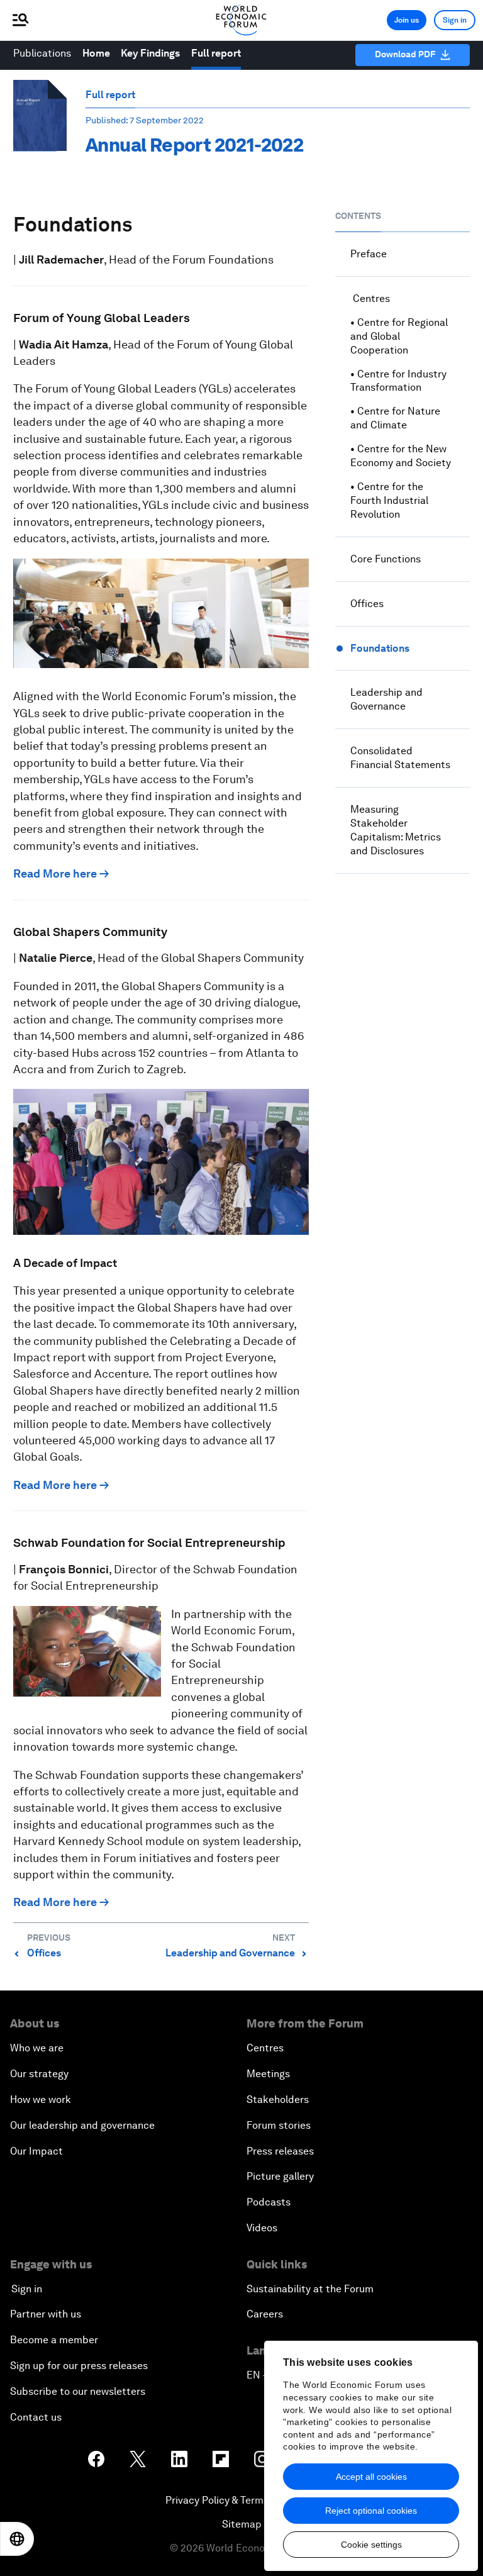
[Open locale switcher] (17, 2539)
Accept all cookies (371, 2477)
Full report (216, 53)
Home (96, 53)
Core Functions (386, 559)
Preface (369, 254)
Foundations (380, 648)
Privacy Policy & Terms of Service (241, 2500)
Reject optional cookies (371, 2511)
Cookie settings (371, 2545)
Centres (370, 298)
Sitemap (242, 2524)
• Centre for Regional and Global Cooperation (399, 336)
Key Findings (150, 53)
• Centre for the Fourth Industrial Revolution (389, 500)
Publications (42, 53)
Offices (367, 604)
